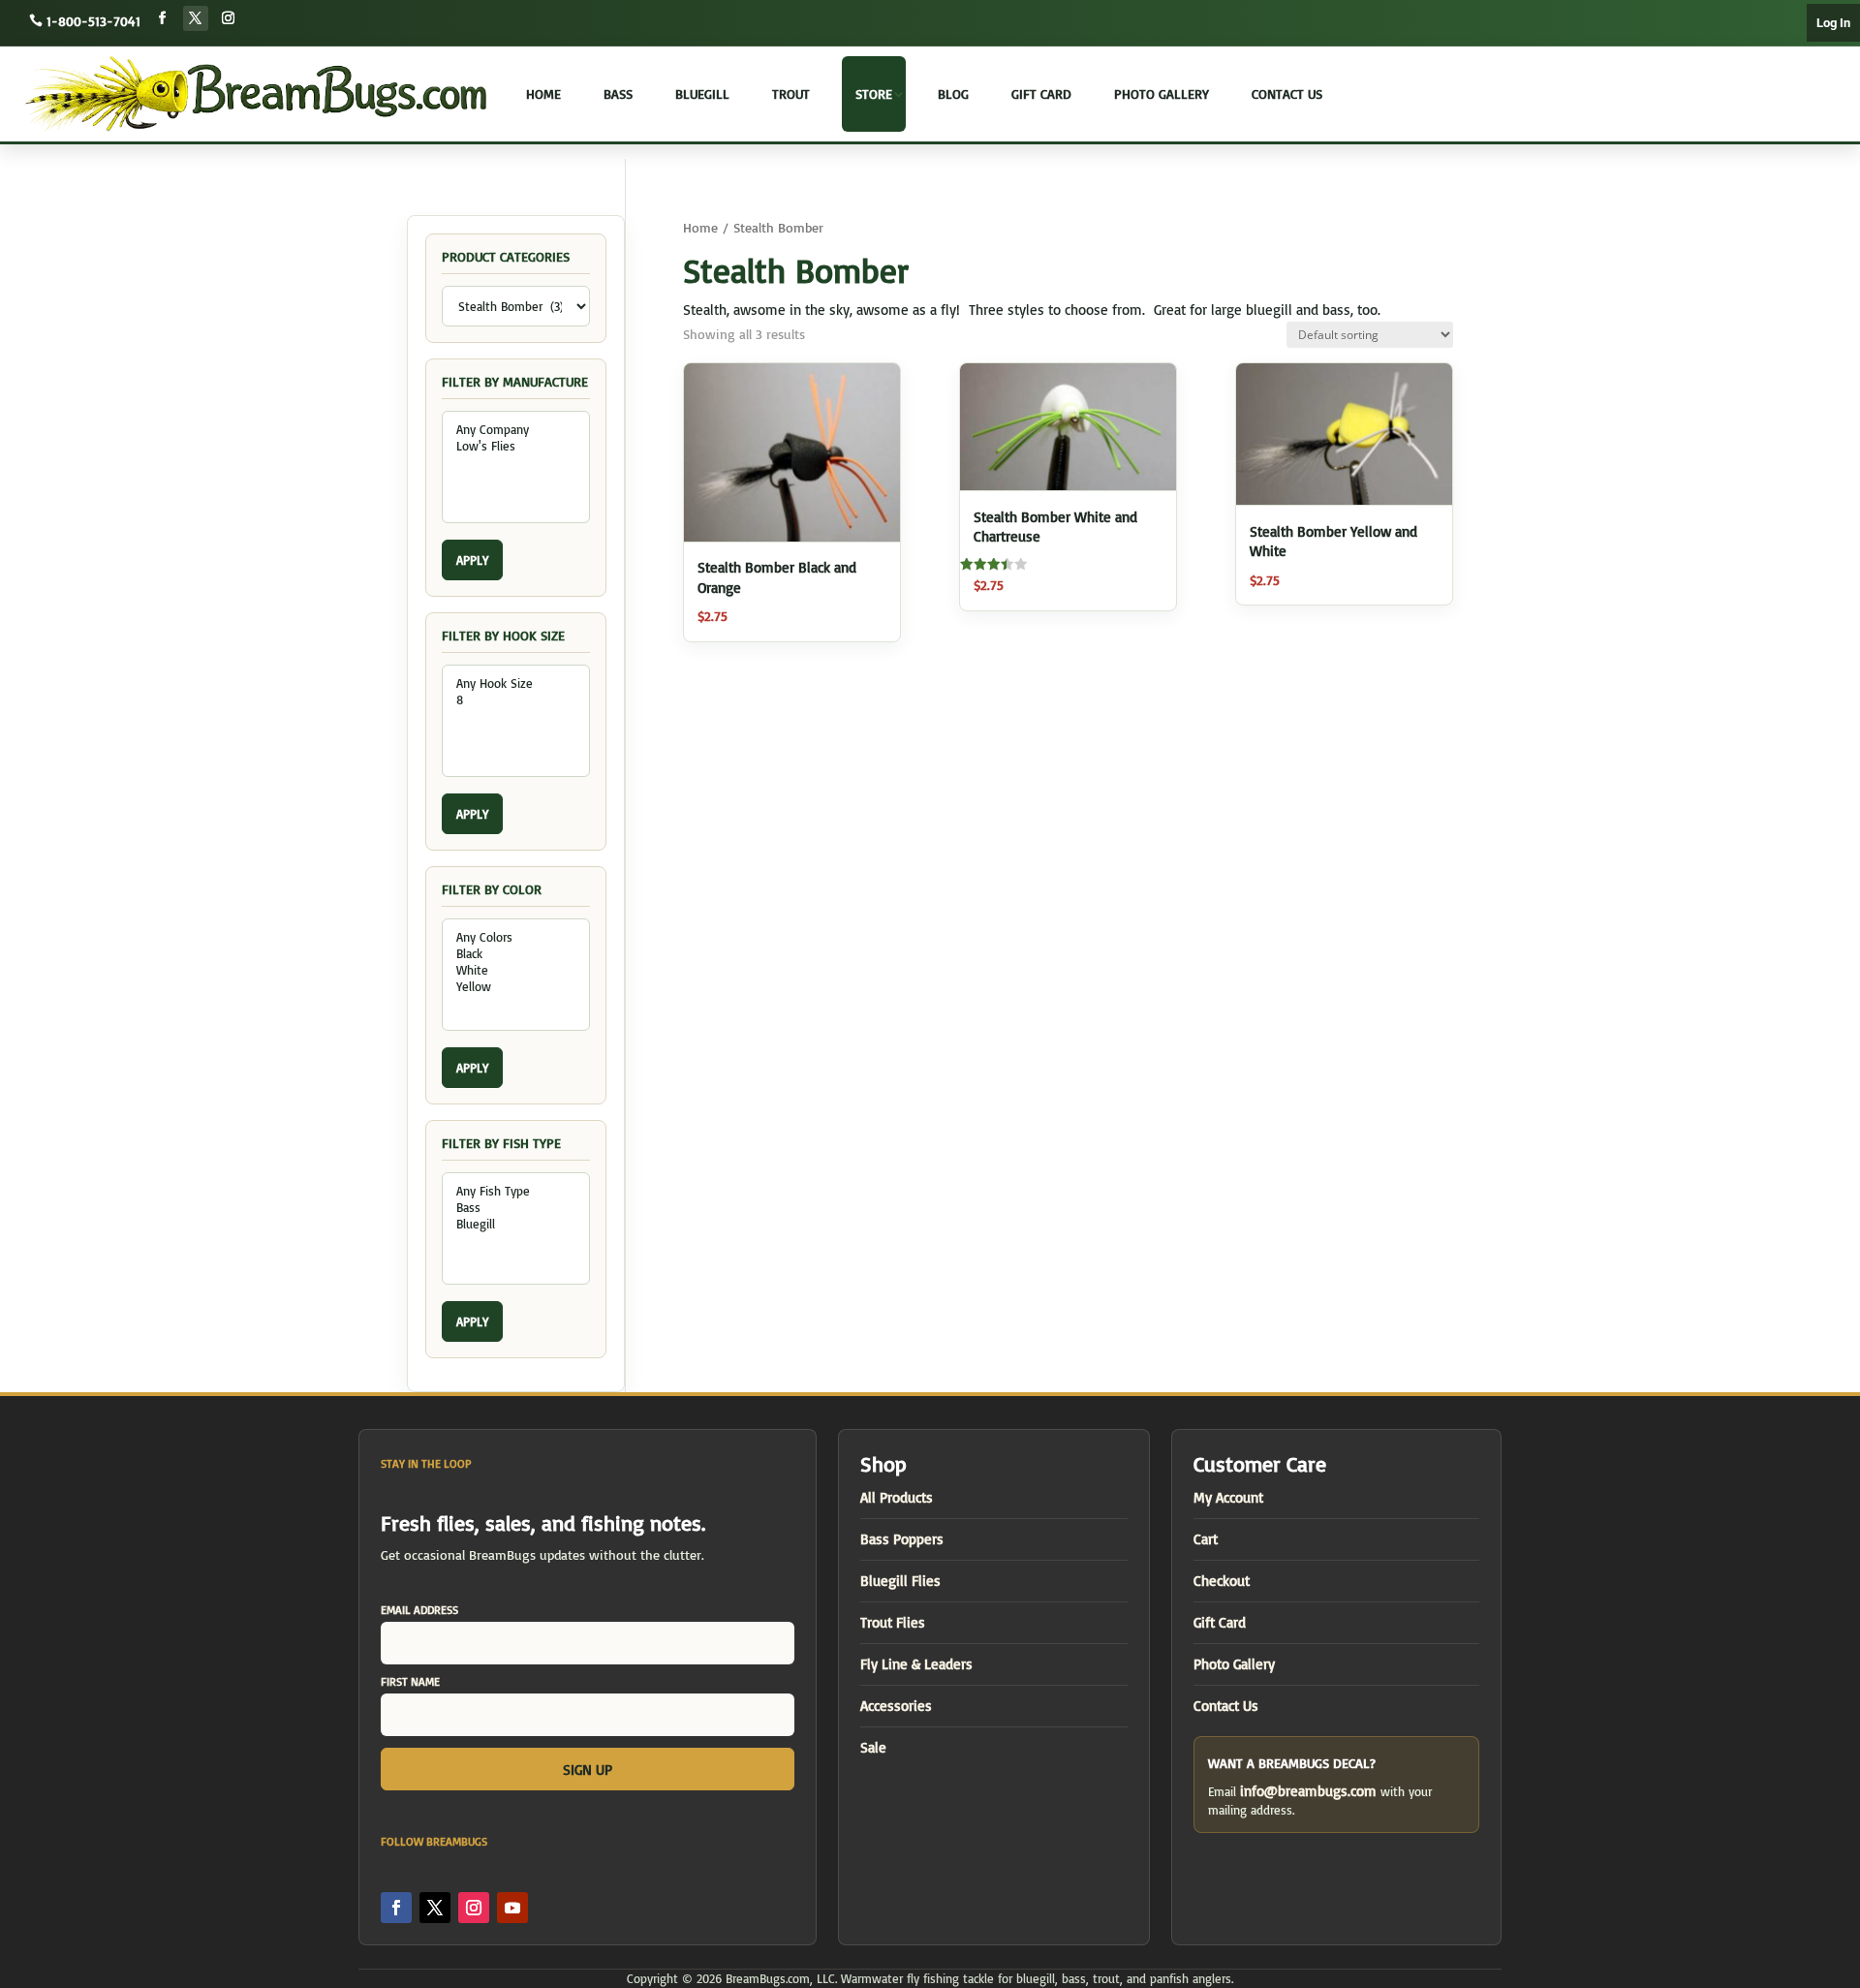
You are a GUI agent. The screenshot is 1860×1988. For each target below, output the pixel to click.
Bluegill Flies (900, 1581)
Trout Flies (893, 1622)
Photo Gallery (1162, 93)
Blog (953, 93)
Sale (873, 1747)
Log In (1833, 23)
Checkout (1222, 1581)
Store (874, 93)
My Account (1228, 1497)
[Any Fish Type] (516, 1191)
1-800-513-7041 (93, 21)
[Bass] (516, 1208)
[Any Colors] (516, 937)
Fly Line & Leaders (916, 1664)
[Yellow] (516, 987)
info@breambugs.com (1308, 1791)
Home (543, 93)
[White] (516, 970)
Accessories (896, 1706)
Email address (419, 1610)
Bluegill (702, 93)
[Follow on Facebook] (163, 18)
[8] (516, 700)
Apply (472, 560)
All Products (897, 1497)
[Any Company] (516, 430)
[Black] (516, 954)
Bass (618, 93)
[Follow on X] (196, 18)
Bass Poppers (902, 1539)
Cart (1206, 1539)
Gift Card (1041, 93)
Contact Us (1287, 93)
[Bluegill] (516, 1224)
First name (410, 1681)
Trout (791, 93)
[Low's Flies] (516, 446)
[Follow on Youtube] (512, 1908)
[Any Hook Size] (516, 683)
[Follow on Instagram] (229, 18)
